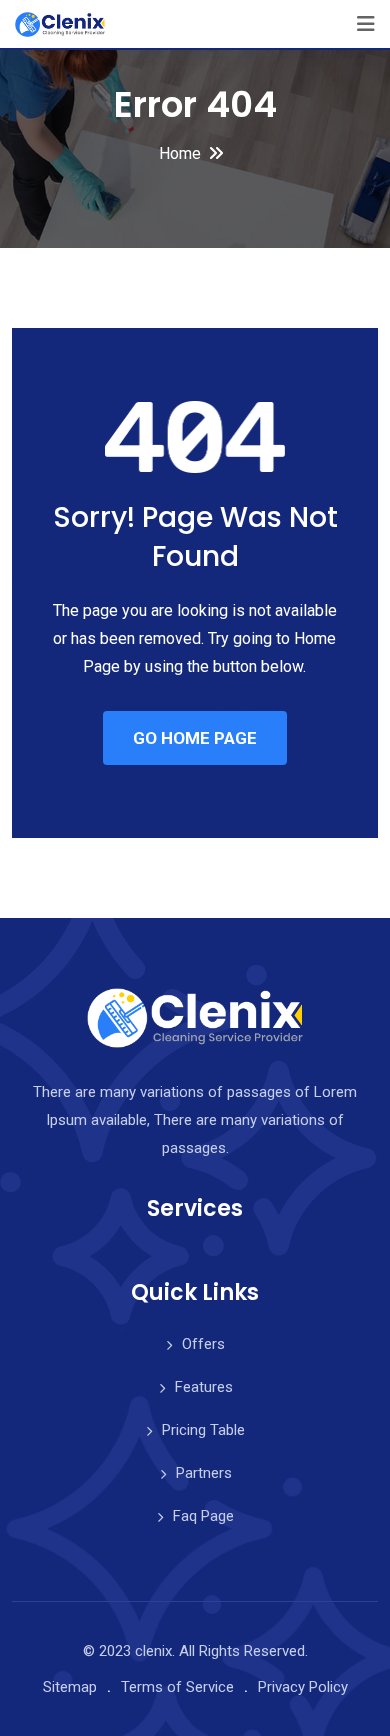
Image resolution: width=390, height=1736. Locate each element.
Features (204, 1387)
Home (180, 153)
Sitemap (70, 1687)
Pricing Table (203, 1430)
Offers (203, 1344)
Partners (204, 1473)
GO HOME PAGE (195, 738)
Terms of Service (177, 1687)
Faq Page (203, 1516)
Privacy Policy (303, 1687)
